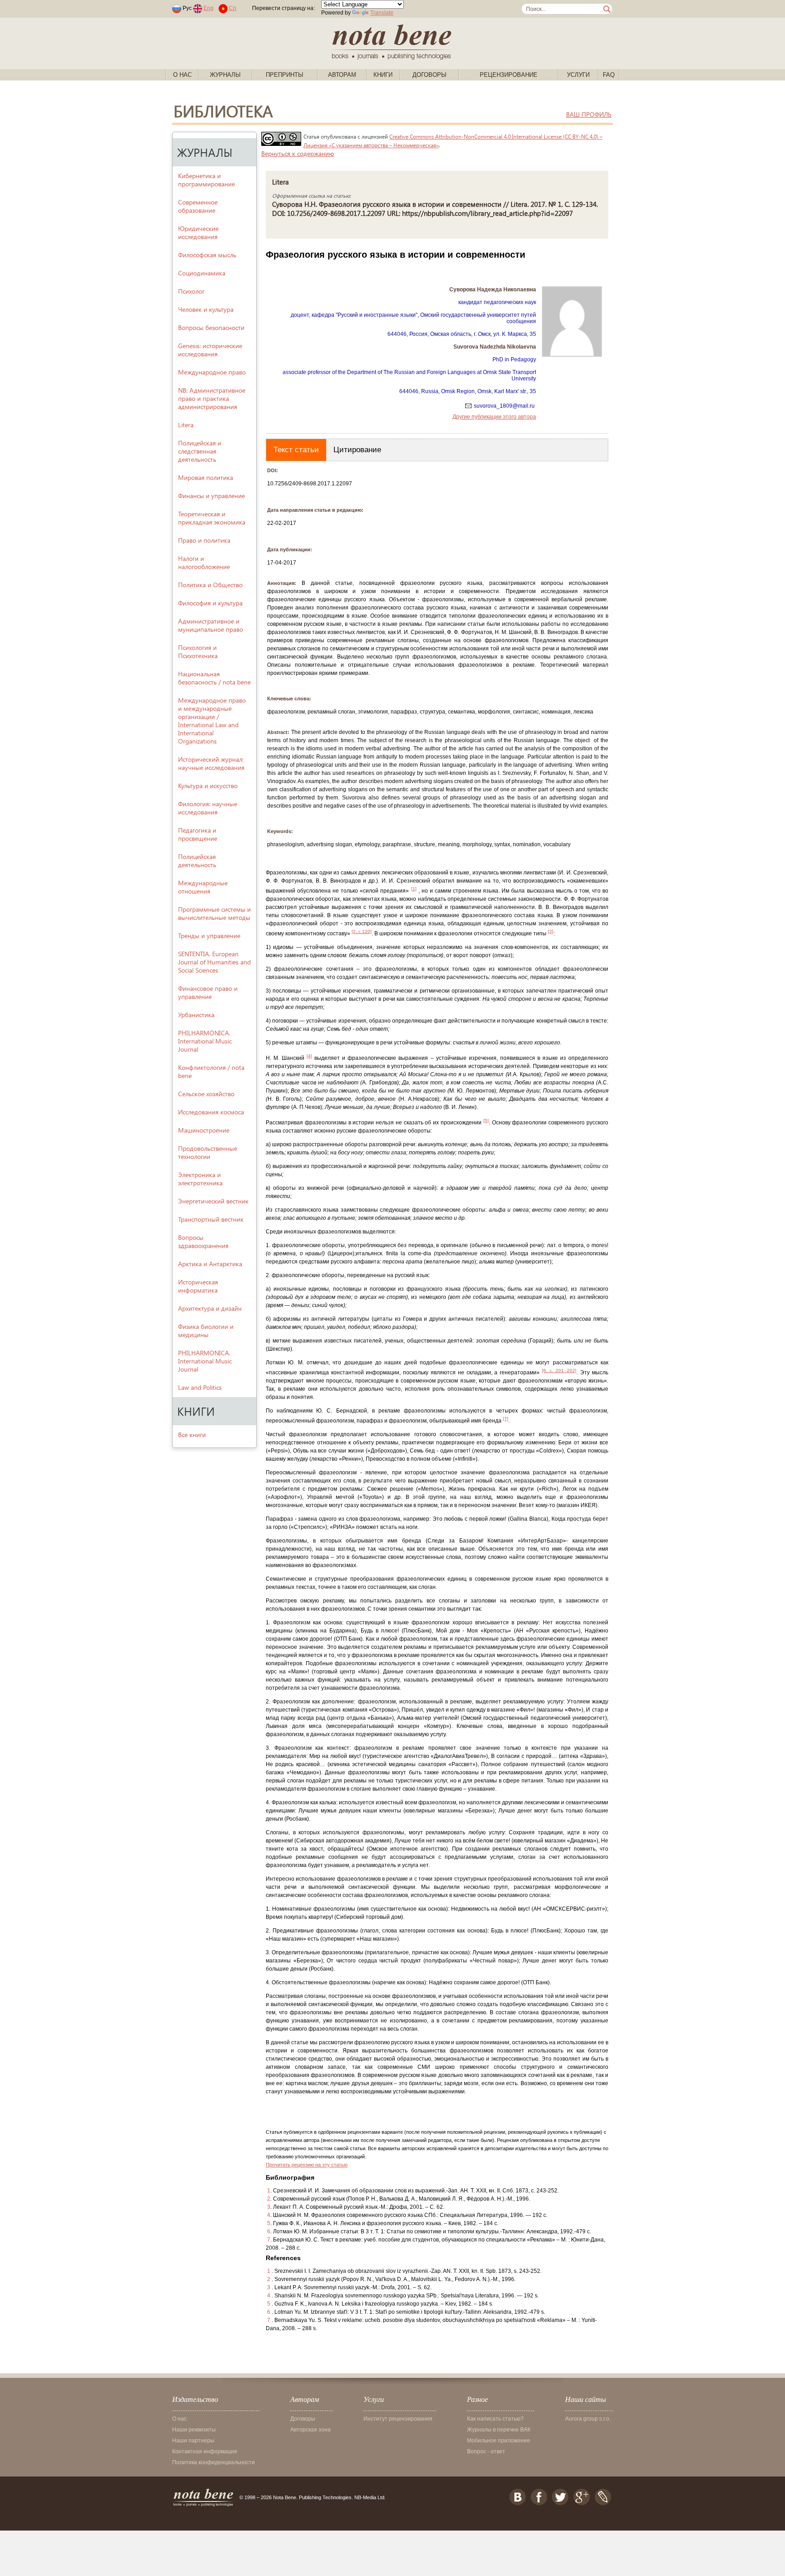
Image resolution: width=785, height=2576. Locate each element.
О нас (182, 75)
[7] (506, 1419)
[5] (486, 1121)
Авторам (342, 75)
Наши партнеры (193, 2441)
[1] (414, 889)
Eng (209, 8)
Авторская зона (311, 2430)
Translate (382, 13)
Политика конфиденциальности (214, 2462)
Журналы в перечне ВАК (499, 2430)
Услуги (578, 75)
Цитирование (357, 450)
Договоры (430, 75)
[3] (551, 931)
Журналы (225, 75)
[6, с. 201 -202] (559, 1370)
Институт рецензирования (398, 2419)
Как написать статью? (495, 2419)
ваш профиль (589, 114)
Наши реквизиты (194, 2430)
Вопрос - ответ (486, 2451)
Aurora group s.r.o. (588, 2419)
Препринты (285, 75)
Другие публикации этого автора (494, 417)
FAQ (609, 75)
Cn (233, 8)
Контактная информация (205, 2451)
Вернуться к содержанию (298, 153)
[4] (309, 1056)
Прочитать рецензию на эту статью (307, 2165)
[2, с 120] (362, 931)
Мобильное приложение (499, 2441)
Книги (383, 75)
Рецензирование (509, 75)
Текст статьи (296, 450)
